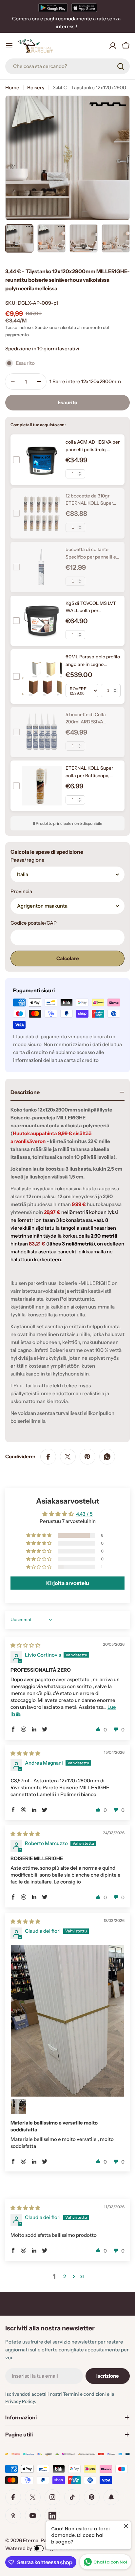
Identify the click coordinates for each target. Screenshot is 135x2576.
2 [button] (65, 2276)
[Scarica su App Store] (84, 8)
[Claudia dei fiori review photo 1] (67, 2021)
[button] (39, 1535)
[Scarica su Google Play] (53, 8)
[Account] (113, 46)
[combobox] (67, 66)
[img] (25, 1645)
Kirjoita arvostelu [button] (68, 1583)
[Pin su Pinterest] (87, 1457)
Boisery (36, 88)
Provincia (21, 891)
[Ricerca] (121, 66)
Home (12, 88)
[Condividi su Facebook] (48, 1457)
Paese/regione (28, 860)
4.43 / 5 (84, 1514)
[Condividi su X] (68, 1457)
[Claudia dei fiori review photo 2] (18, 2106)
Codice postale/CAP (34, 923)
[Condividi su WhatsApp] (107, 1457)
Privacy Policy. (21, 2401)
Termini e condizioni (84, 2394)
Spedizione (46, 327)
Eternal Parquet (41, 2540)
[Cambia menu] (9, 46)
